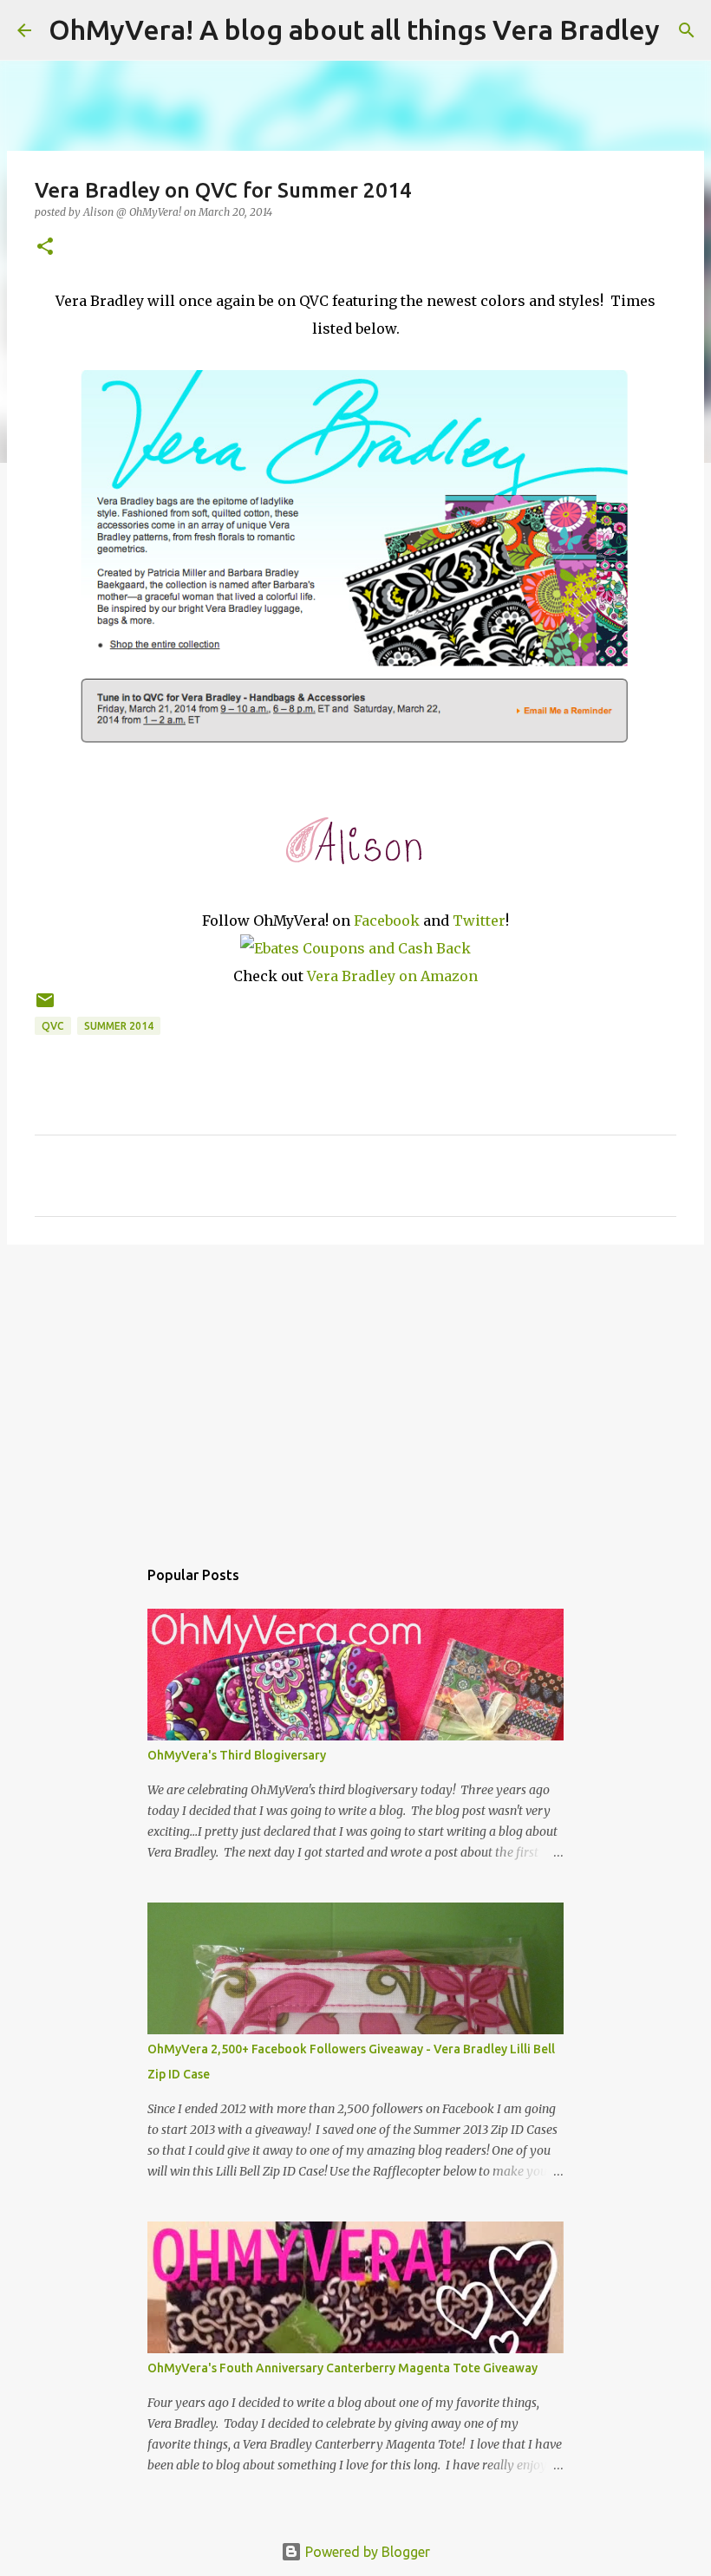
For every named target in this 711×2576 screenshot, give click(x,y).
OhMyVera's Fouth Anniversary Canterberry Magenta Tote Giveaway (342, 2368)
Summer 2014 (119, 1026)
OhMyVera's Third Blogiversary (237, 1755)
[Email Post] (45, 1007)
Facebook (387, 920)
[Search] (684, 30)
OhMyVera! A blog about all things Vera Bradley (354, 29)
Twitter (479, 920)
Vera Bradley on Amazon (392, 976)
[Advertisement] (355, 1392)
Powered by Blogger (366, 2552)
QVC (53, 1026)
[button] (45, 247)
